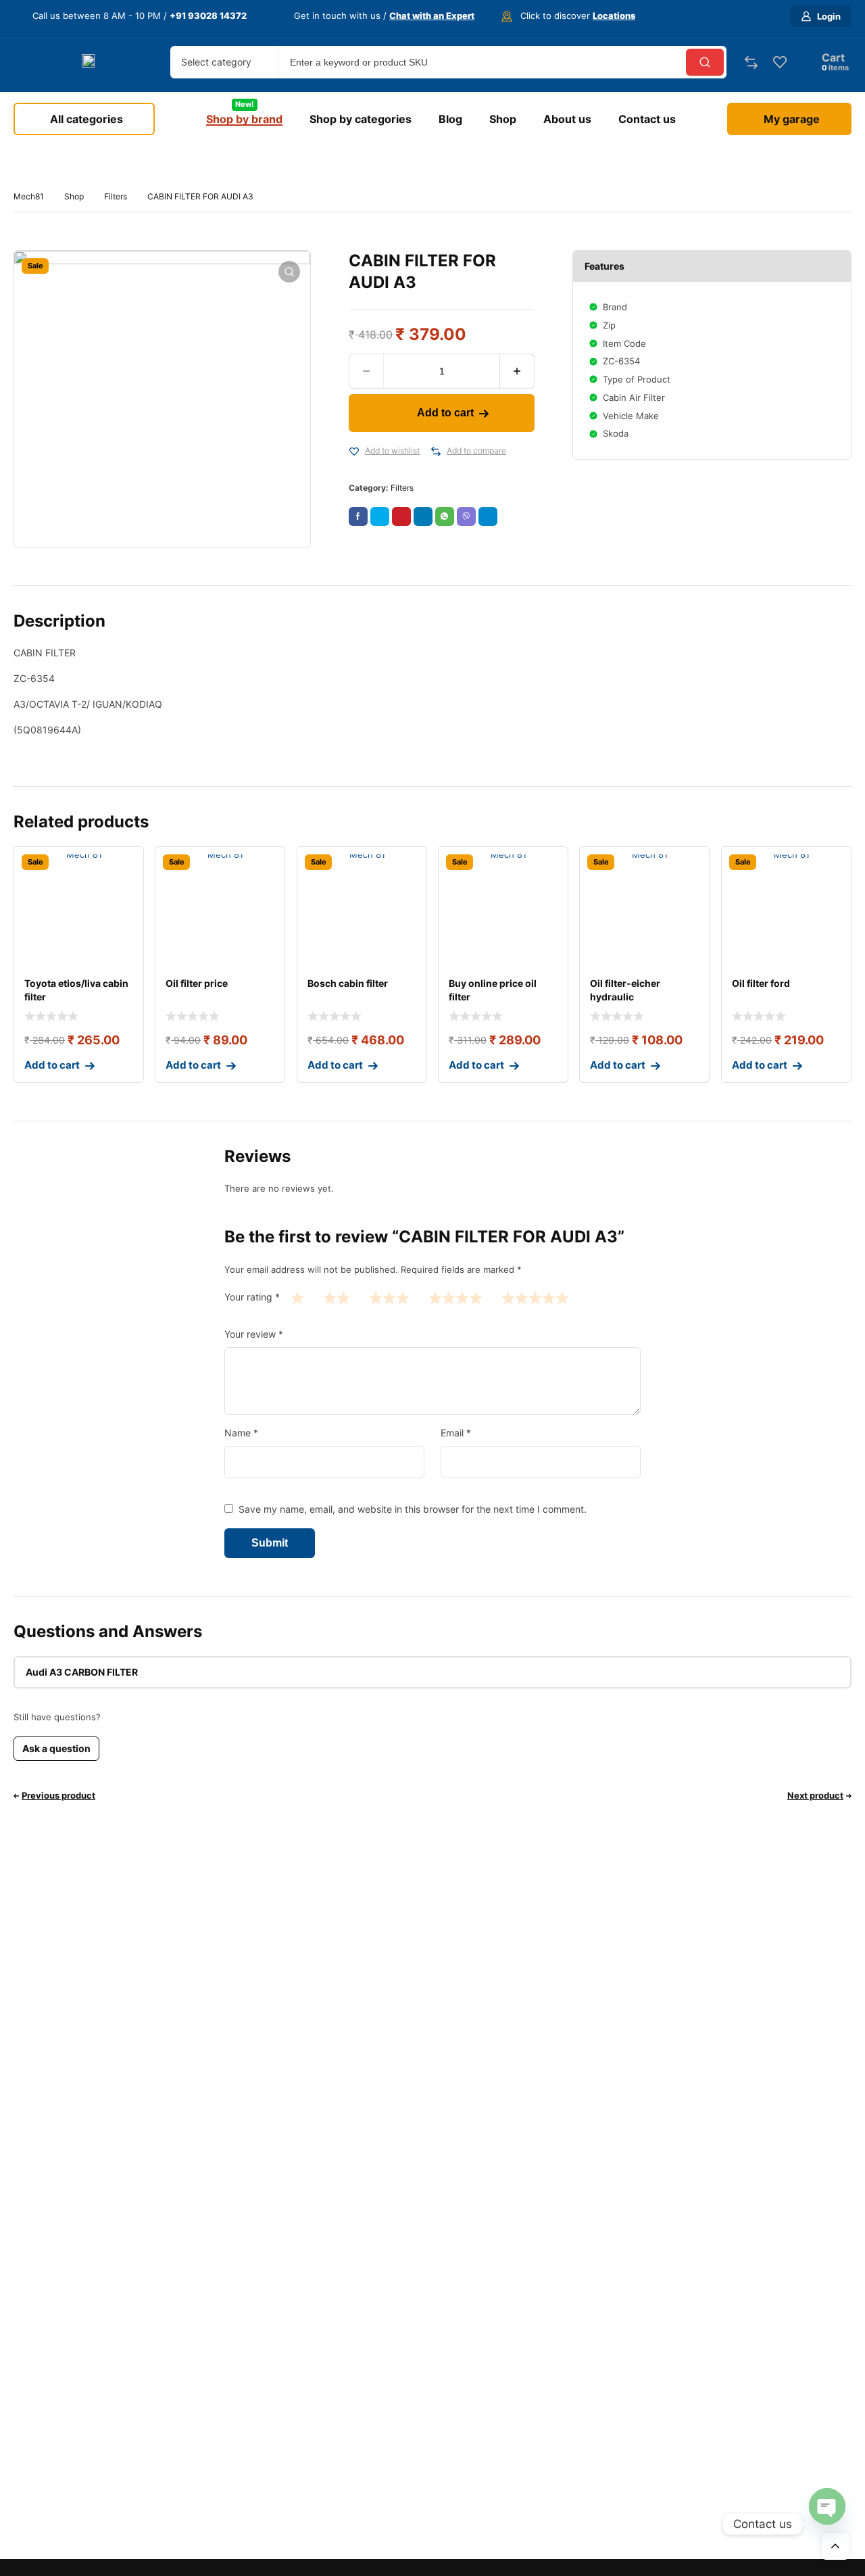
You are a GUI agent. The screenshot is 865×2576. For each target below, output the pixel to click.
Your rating (252, 1297)
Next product (815, 1795)
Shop (74, 196)
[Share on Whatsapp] (445, 516)
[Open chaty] (827, 2506)
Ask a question (56, 1748)
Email (456, 1433)
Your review (254, 1334)
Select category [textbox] (216, 62)
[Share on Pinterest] (401, 516)
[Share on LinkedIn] (423, 516)
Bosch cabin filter (348, 983)
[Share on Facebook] (358, 516)
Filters (116, 196)
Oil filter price (197, 983)
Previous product (58, 1795)
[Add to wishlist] (354, 452)
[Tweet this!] (380, 516)
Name (241, 1433)
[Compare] (436, 452)
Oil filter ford (761, 983)
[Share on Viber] (466, 516)
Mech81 (29, 196)
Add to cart (445, 413)
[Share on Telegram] (488, 516)
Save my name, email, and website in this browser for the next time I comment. (413, 1509)
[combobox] (224, 62)
